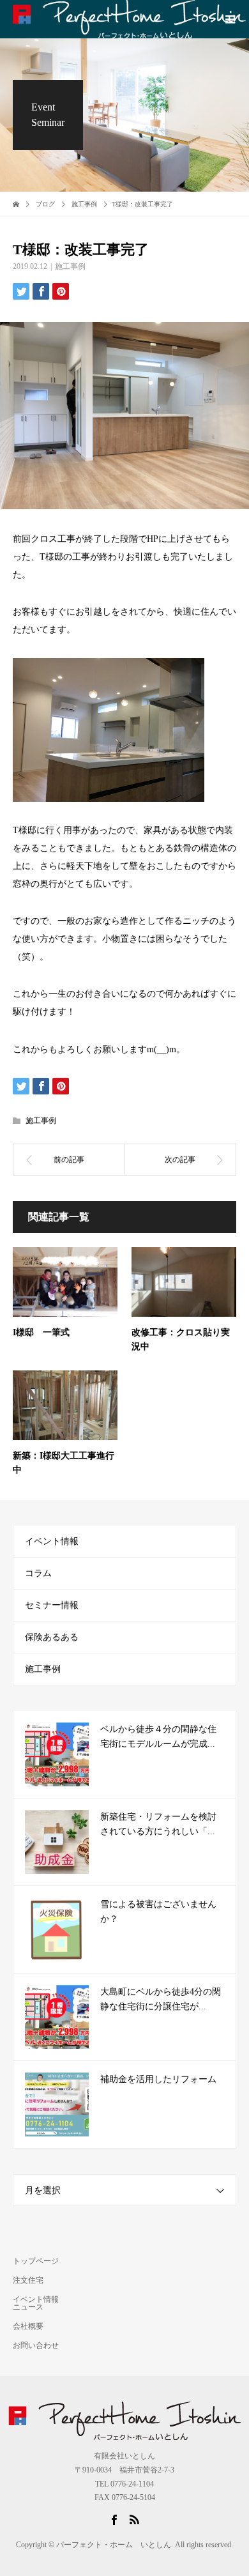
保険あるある (52, 1637)
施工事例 (70, 266)
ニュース (28, 2307)
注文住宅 (28, 2280)
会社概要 (28, 2326)
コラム (38, 1573)
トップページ (36, 2261)
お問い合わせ (36, 2345)
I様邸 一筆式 (41, 1332)
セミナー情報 (52, 1605)
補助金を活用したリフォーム (158, 2079)
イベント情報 (52, 1541)
